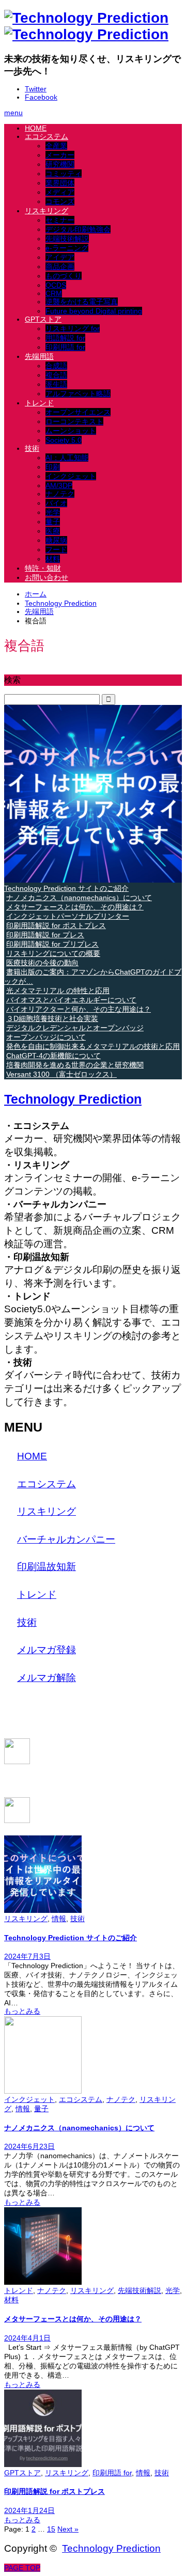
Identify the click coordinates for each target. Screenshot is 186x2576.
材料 (53, 559)
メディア (60, 192)
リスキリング (47, 211)
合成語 (56, 366)
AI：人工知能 (67, 458)
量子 (53, 522)
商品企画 (60, 266)
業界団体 (60, 183)
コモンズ (60, 201)
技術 (32, 448)
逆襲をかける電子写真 (82, 302)
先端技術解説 (67, 239)
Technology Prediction (73, 1099)
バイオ (56, 503)
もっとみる (22, 2011)
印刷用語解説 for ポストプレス (55, 2491)
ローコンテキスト (74, 421)
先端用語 (39, 356)
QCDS (56, 285)
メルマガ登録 (47, 1650)
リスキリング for (73, 328)
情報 (59, 1919)
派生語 (56, 384)
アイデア (60, 257)
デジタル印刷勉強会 (78, 229)
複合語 (56, 375)
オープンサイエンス (78, 412)
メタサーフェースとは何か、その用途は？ (73, 2319)
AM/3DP (59, 485)
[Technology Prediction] (86, 26)
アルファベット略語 (78, 394)
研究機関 (60, 164)
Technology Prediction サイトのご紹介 (71, 1938)
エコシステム (47, 136)
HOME (36, 128)
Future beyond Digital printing (94, 311)
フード (56, 549)
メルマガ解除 (47, 1678)
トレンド (39, 403)
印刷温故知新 (47, 1567)
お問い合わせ (47, 577)
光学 (53, 512)
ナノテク (60, 494)
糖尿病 (56, 540)
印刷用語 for (65, 347)
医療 (53, 531)
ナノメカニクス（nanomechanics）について (79, 2128)
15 (51, 2529)
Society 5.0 (64, 440)
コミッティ (64, 174)
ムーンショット (71, 431)
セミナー (60, 220)
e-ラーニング (67, 248)
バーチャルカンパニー (66, 1539)
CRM (54, 293)
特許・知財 (43, 568)
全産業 (56, 146)
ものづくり (64, 276)
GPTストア (43, 319)
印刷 (53, 467)
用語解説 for (65, 338)
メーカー (60, 155)
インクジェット (71, 476)
